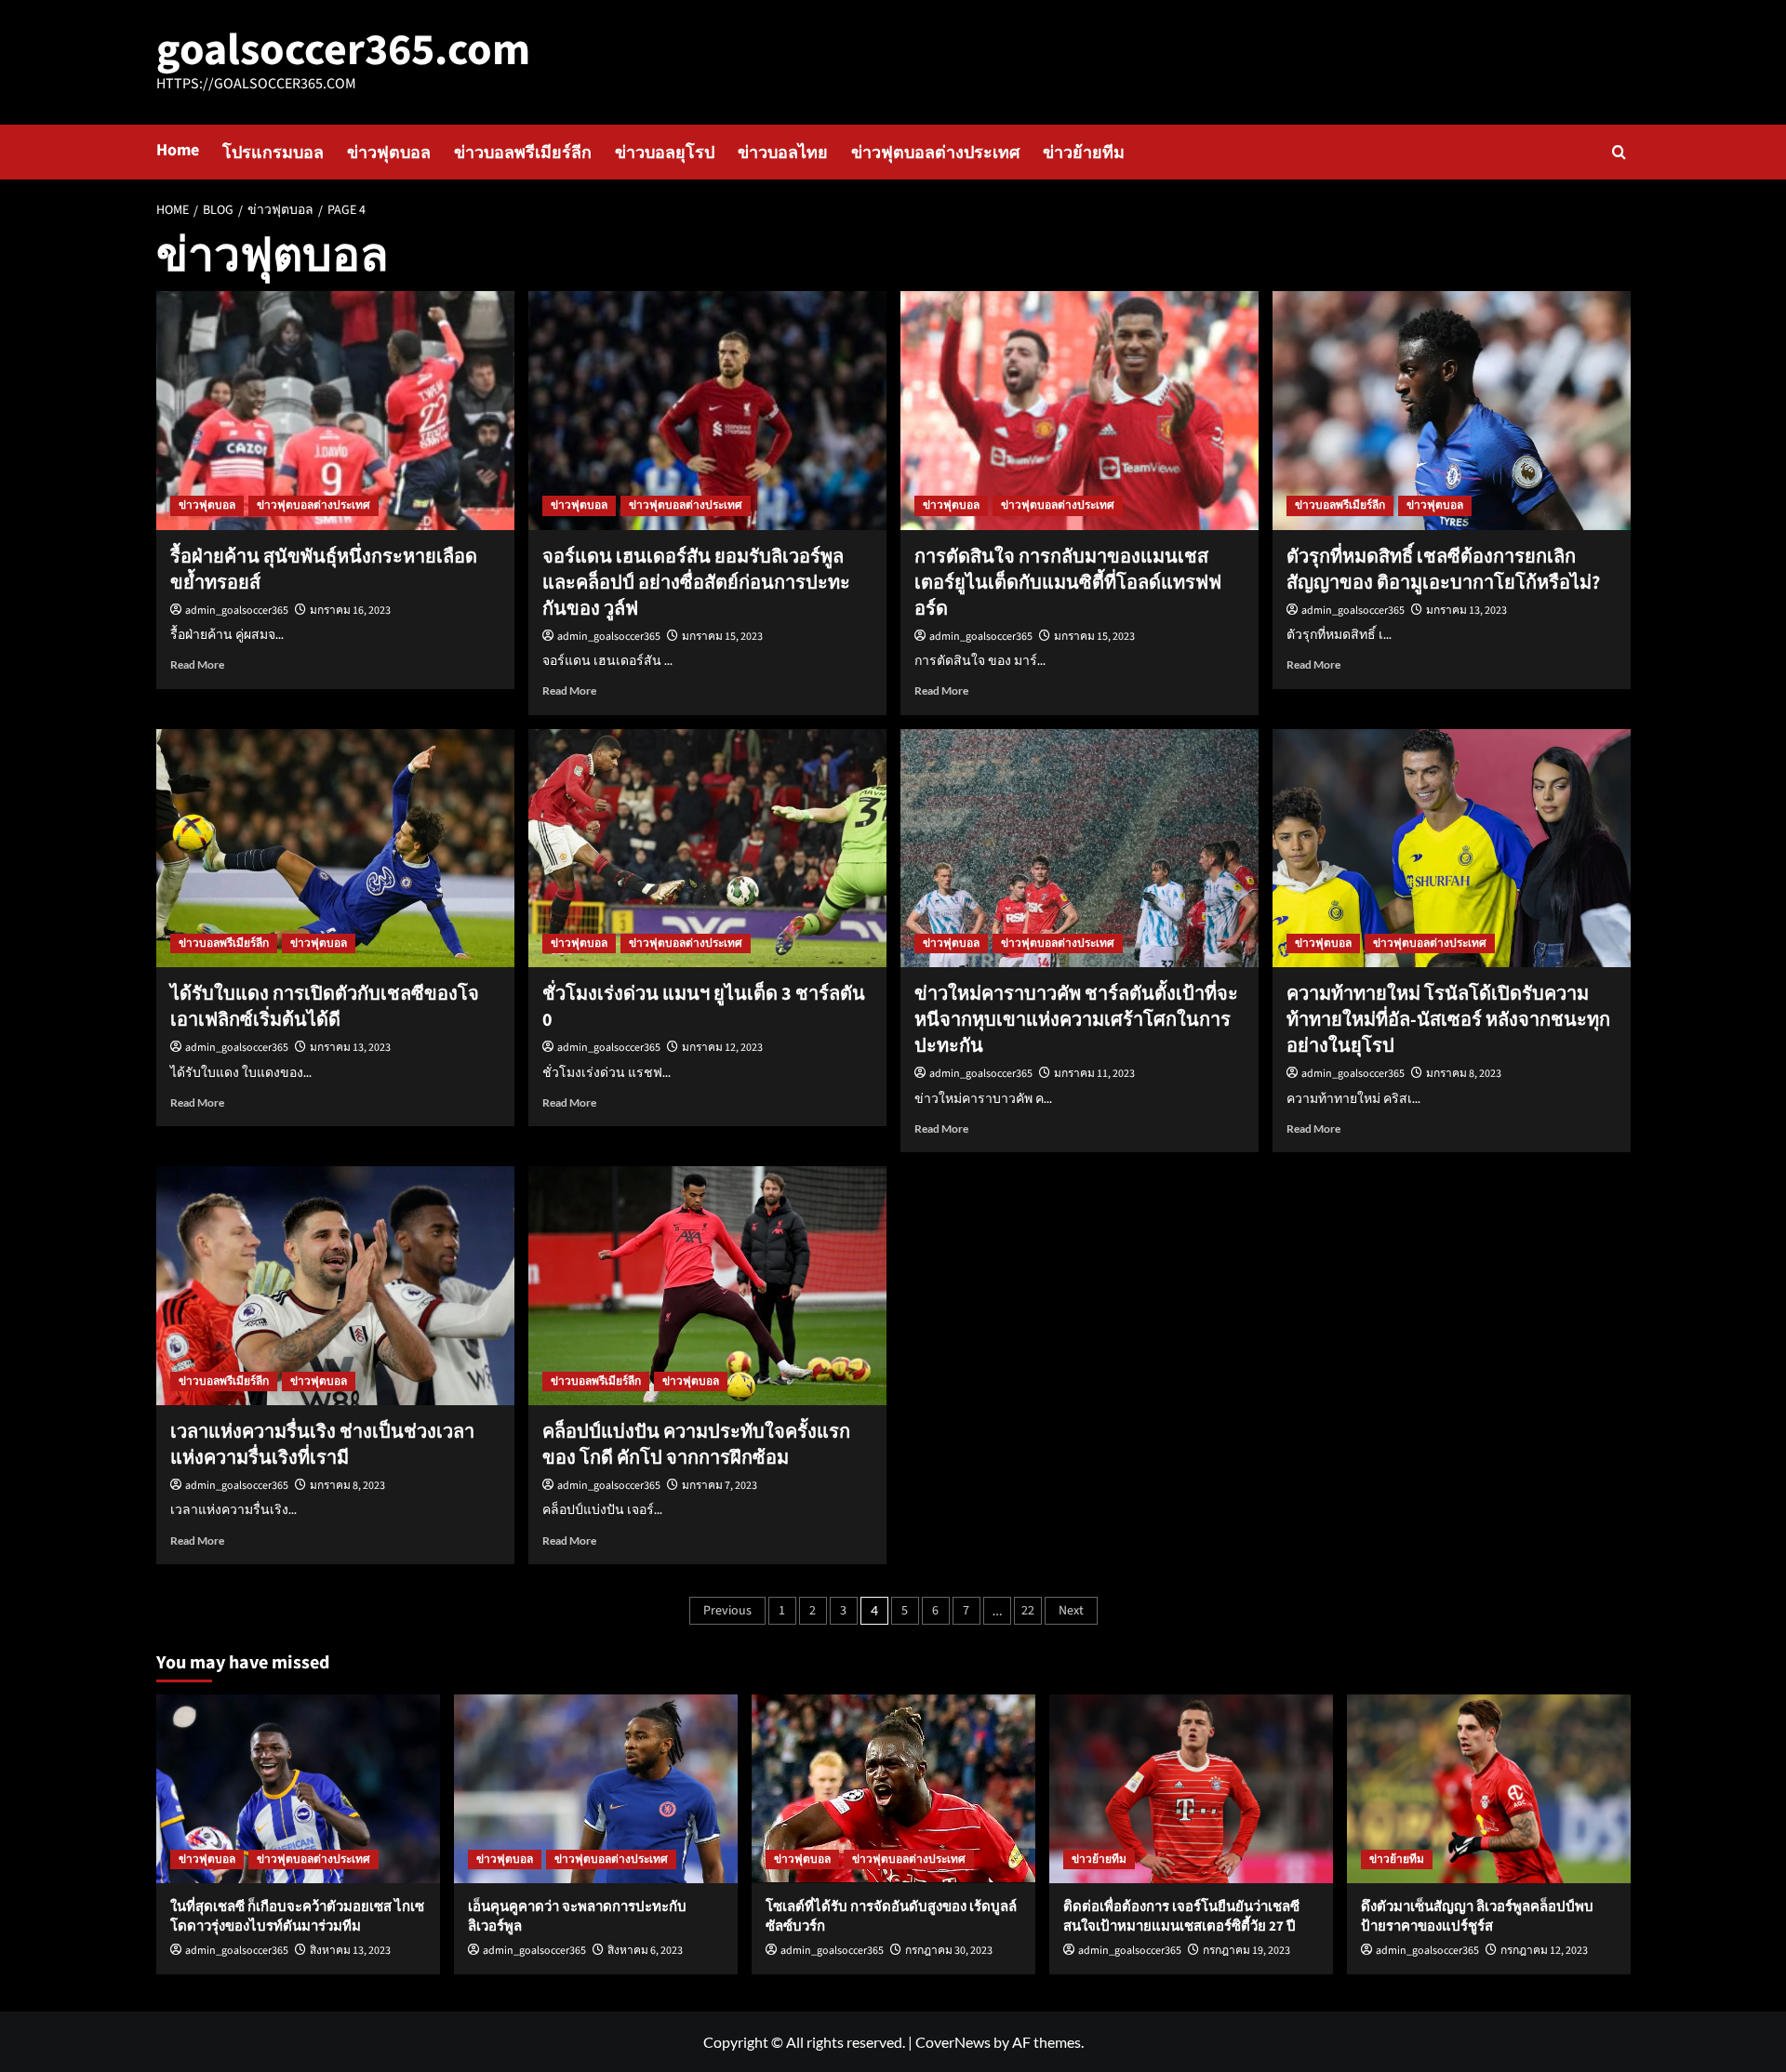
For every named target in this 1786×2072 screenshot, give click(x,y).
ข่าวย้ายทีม (1084, 153)
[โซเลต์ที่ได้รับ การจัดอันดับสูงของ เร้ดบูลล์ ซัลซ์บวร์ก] (893, 1789)
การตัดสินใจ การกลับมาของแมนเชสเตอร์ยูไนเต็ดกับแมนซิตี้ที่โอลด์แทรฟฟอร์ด (1068, 583)
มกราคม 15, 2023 (722, 637)
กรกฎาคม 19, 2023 (1246, 1951)
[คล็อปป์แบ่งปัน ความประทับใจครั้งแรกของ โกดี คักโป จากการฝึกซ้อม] (707, 1286)
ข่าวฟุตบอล (389, 153)
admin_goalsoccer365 (237, 611)
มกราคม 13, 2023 (1466, 611)
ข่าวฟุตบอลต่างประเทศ (935, 153)
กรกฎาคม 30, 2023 (949, 1951)
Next (1071, 1611)
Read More (197, 664)
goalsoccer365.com (343, 50)
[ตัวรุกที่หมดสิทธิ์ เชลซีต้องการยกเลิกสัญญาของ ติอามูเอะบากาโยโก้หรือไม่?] (1452, 411)
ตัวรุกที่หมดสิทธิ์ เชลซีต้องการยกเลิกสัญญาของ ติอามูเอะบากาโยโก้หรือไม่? (1443, 570)
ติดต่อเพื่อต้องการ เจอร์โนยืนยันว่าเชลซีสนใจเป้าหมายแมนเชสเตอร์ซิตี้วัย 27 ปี (1181, 1917)
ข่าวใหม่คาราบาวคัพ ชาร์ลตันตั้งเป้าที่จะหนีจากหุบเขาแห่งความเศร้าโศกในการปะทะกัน (1076, 1020)
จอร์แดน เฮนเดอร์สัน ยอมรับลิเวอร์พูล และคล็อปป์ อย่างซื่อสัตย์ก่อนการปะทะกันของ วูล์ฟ (696, 583)
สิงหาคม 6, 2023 (645, 1951)
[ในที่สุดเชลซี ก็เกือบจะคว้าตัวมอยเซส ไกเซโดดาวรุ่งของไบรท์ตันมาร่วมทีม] (298, 1789)
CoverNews (953, 2042)
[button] (1619, 152)
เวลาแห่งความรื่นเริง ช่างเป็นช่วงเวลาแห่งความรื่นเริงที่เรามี (322, 1445)
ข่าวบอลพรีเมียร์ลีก (523, 153)
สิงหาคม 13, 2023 (350, 1951)
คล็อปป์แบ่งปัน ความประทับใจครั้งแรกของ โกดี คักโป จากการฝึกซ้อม (696, 1445)
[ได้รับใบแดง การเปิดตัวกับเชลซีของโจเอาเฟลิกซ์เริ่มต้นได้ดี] (335, 849)
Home (178, 150)
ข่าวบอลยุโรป (665, 153)
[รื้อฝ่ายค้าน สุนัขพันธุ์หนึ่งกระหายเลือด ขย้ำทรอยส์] (335, 411)
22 (1028, 1611)
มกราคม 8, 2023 (1464, 1074)
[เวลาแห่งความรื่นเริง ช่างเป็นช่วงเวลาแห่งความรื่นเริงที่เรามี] (335, 1286)
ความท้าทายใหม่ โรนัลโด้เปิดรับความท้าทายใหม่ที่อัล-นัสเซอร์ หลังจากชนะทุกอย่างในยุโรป (1448, 1020)
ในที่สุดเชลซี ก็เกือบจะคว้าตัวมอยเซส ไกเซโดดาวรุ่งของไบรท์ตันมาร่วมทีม (297, 1917)
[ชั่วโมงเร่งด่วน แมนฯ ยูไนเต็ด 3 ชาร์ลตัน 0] (707, 849)
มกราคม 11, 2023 (1094, 1074)
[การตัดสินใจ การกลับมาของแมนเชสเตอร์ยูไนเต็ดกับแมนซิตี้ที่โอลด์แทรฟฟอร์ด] (1080, 411)
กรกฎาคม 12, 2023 (1544, 1951)
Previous (727, 1611)
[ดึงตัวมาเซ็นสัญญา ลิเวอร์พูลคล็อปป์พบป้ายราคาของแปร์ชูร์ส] (1489, 1789)
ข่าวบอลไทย (783, 153)
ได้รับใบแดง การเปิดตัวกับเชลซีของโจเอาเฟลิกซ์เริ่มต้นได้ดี (325, 1007)
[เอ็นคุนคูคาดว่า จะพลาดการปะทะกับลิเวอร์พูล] (596, 1789)
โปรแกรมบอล (273, 153)
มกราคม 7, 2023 (720, 1486)
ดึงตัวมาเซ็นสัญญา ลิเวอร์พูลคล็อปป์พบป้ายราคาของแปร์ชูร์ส (1477, 1917)
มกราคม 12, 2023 (722, 1048)
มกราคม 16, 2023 (350, 611)
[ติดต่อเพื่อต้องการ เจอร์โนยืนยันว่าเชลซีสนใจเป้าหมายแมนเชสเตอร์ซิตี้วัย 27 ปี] (1191, 1789)
